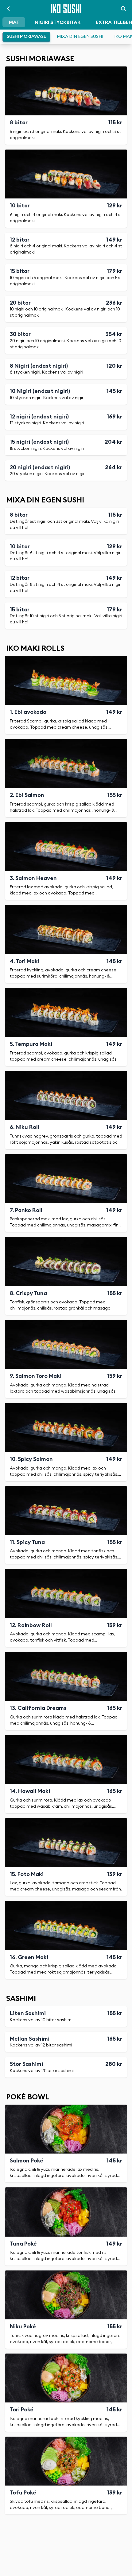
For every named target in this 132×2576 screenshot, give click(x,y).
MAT (14, 22)
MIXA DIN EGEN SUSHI (80, 37)
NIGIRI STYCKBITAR (58, 22)
